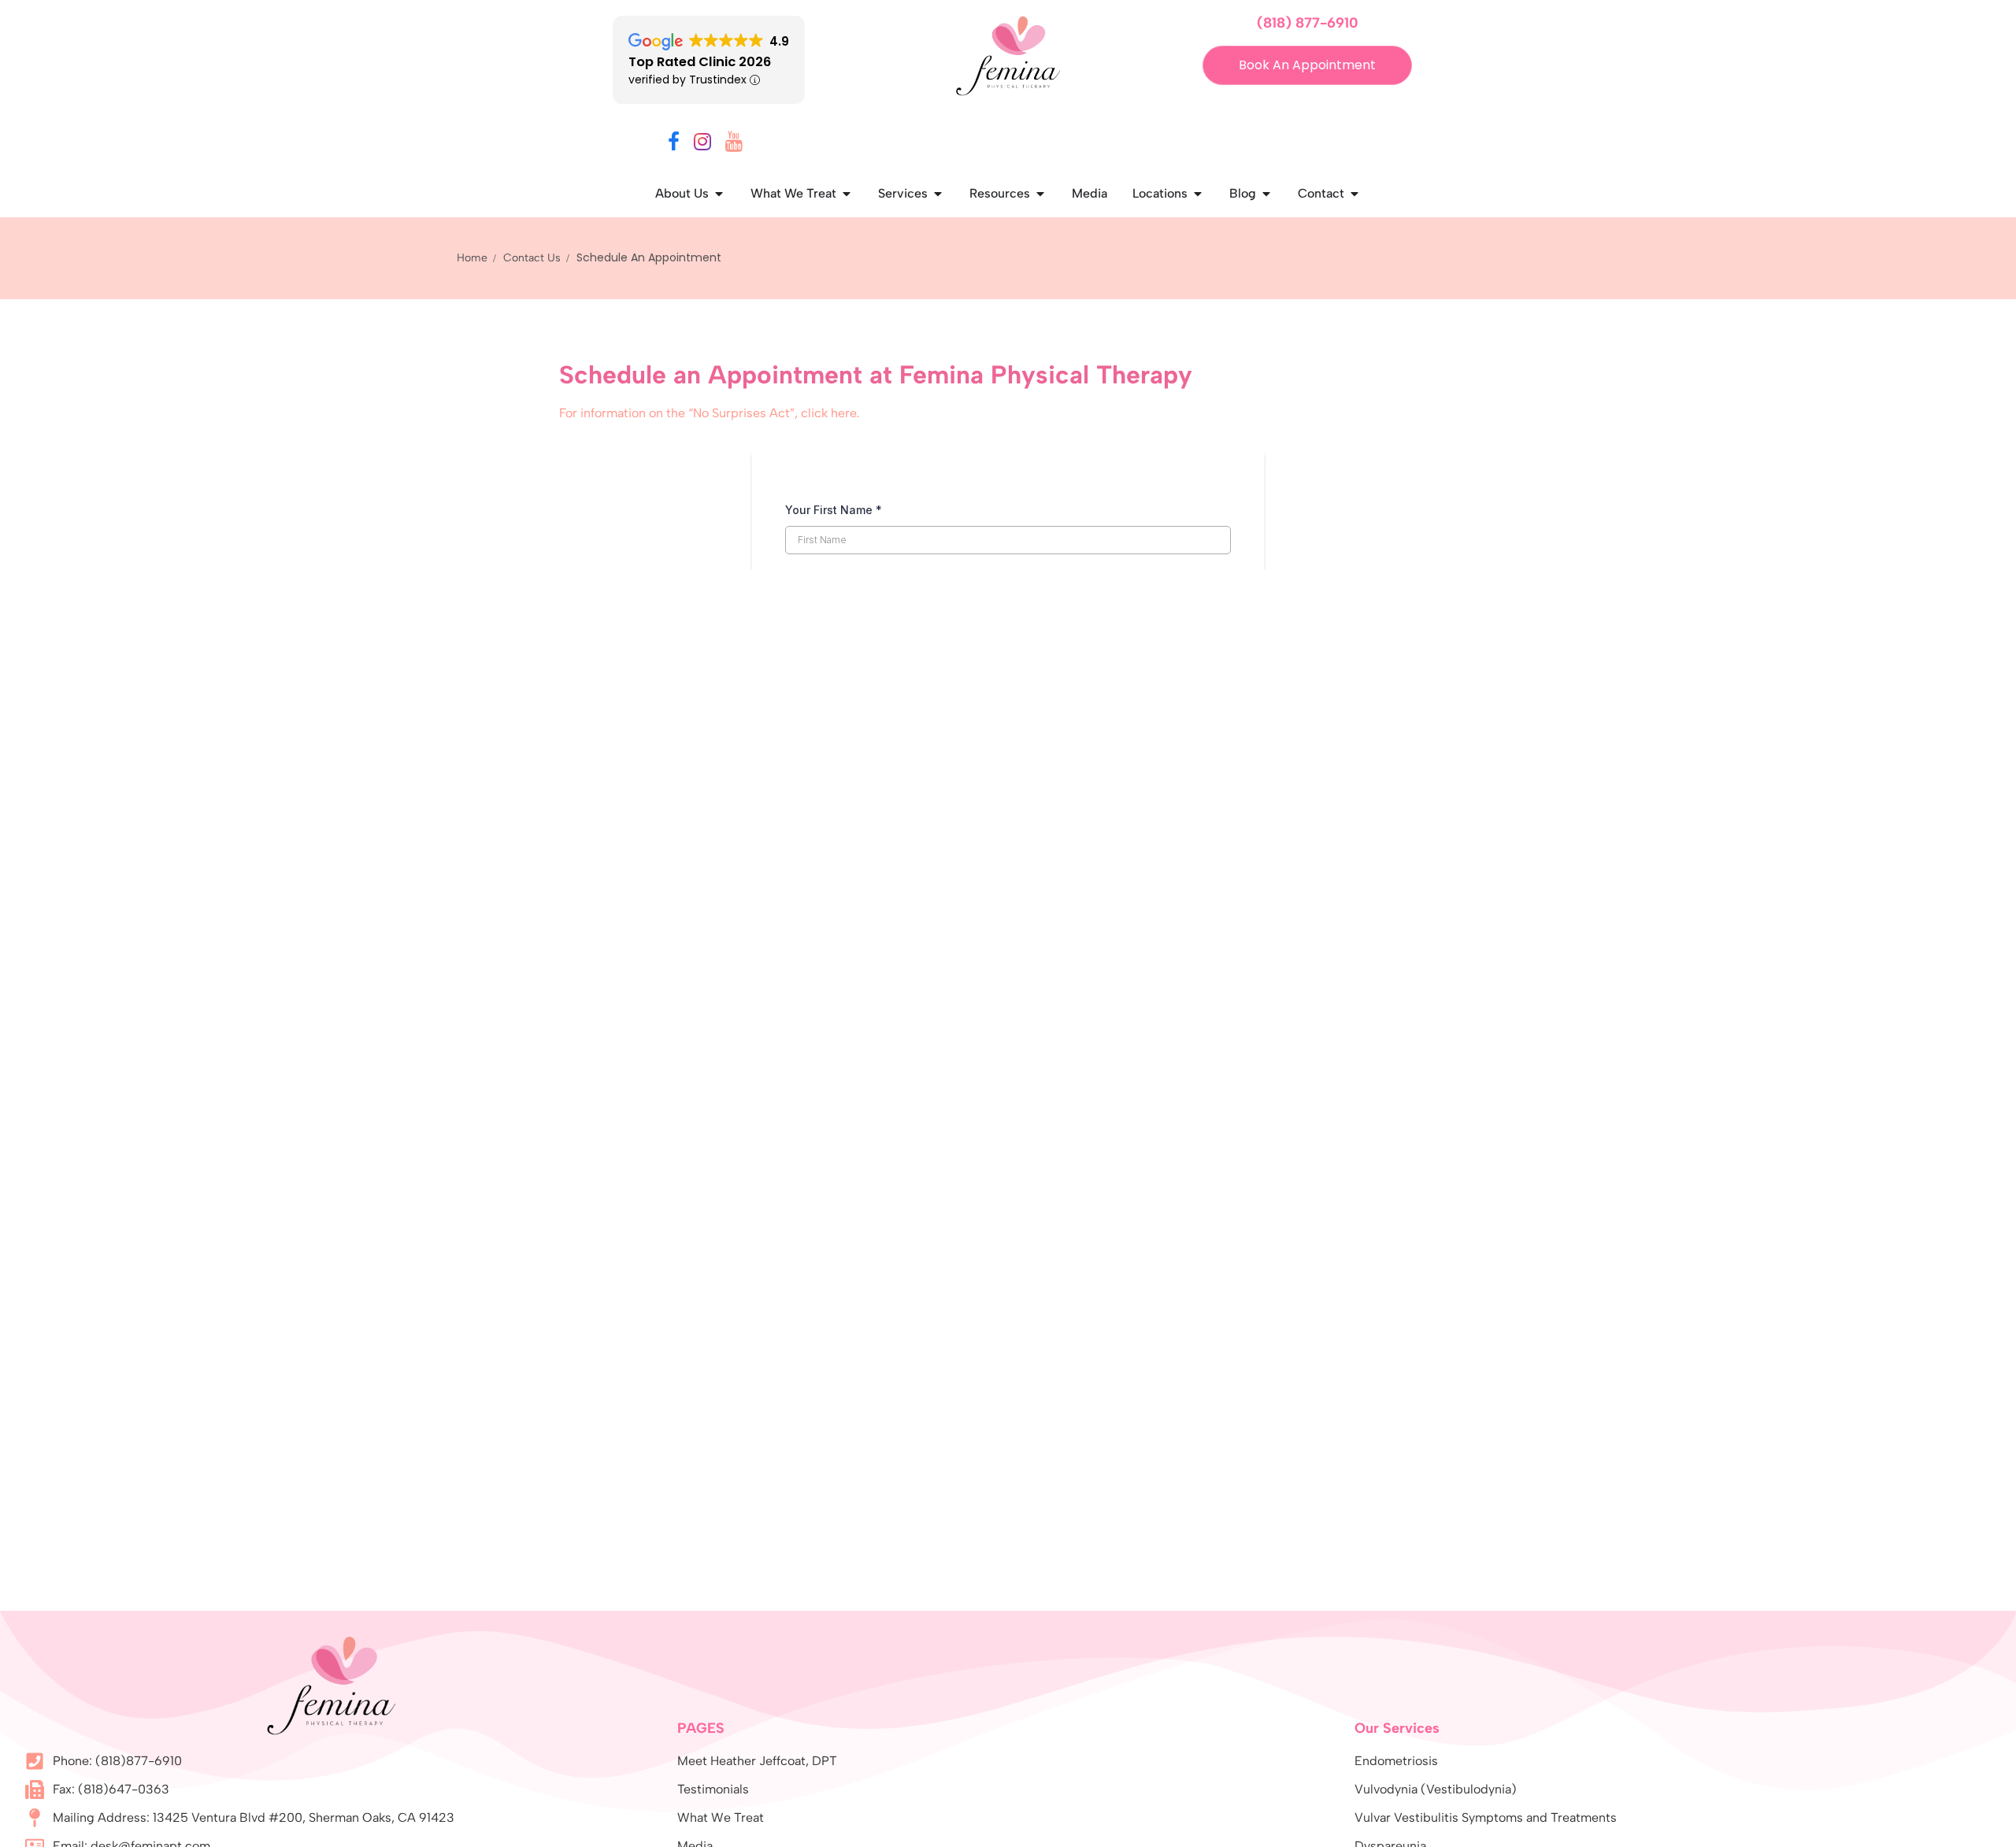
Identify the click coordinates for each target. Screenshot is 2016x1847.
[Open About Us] (719, 194)
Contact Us (532, 258)
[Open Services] (938, 194)
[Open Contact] (1354, 194)
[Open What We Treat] (847, 194)
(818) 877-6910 (1308, 23)
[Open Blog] (1266, 194)
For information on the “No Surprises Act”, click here (708, 413)
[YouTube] (734, 144)
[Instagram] (702, 144)
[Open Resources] (1040, 194)
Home (472, 258)
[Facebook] (674, 144)
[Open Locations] (1198, 194)
